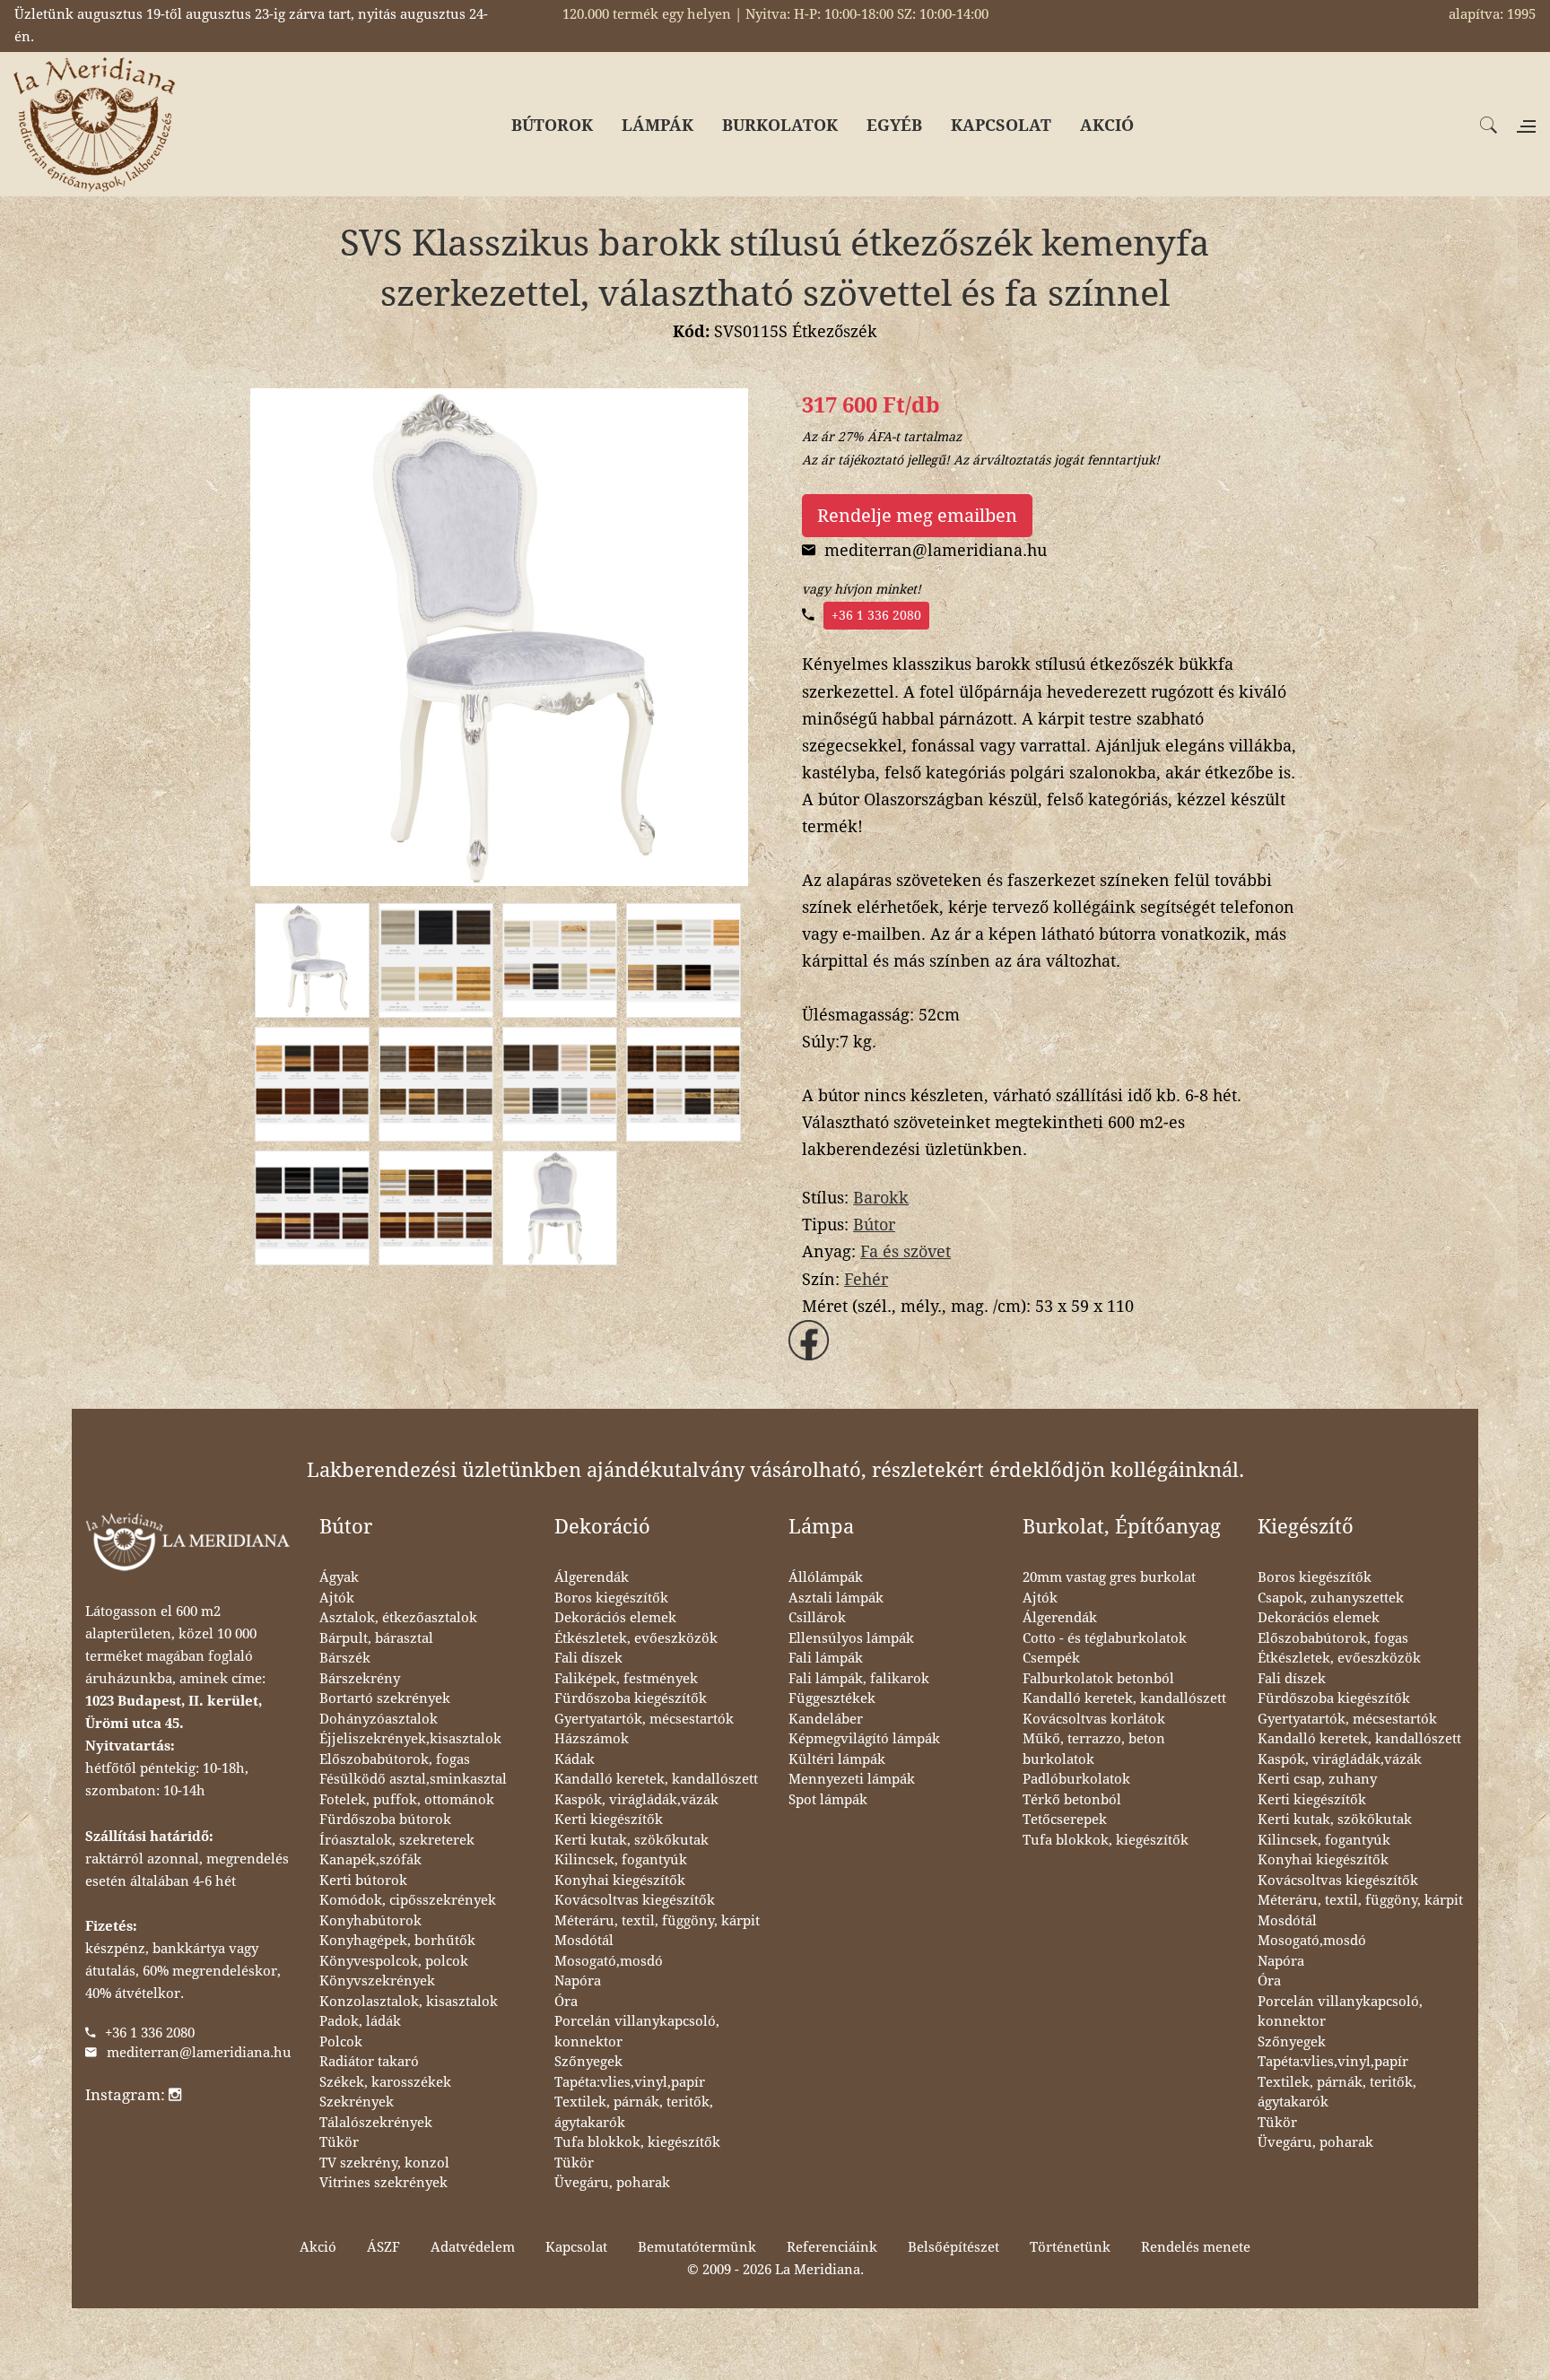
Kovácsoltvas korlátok (1094, 1719)
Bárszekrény (360, 1679)
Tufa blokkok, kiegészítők (637, 2142)
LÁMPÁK (657, 125)
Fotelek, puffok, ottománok (407, 1800)
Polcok (341, 2042)
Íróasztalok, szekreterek (397, 1840)
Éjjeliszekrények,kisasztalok (410, 1739)
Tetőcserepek (1065, 1820)
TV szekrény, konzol (384, 2163)
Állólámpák (826, 1577)
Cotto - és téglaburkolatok (1105, 1638)
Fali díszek (588, 1658)
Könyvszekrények (377, 1981)
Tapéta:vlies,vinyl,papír (630, 2082)
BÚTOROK (552, 125)
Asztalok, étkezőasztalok (398, 1618)
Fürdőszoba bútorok (385, 1820)
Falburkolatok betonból (1098, 1679)
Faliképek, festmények (626, 1679)
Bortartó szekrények (385, 1698)
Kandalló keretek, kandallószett (656, 1779)
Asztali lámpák (836, 1598)
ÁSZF (383, 2247)
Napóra (578, 1981)
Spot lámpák (828, 1800)
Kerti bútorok (363, 1881)
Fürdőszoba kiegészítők (631, 1698)
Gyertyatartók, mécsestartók (644, 1719)
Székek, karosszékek (385, 2082)
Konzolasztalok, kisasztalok (409, 2002)
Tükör (339, 2142)
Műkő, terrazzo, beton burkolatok (1094, 1749)
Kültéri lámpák (837, 1759)
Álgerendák (592, 1577)
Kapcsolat (576, 2247)
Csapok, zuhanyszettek (1331, 1598)
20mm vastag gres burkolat (1109, 1577)
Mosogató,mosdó (609, 1961)
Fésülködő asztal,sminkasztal (413, 1779)
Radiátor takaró (369, 2062)
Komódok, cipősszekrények (408, 1900)
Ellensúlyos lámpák (851, 1638)
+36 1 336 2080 (876, 615)
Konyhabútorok (370, 1921)
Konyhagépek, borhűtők (397, 1941)
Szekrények (357, 2102)
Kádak (575, 1759)
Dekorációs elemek (615, 1618)
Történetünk (1070, 2247)
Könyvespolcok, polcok (394, 1961)
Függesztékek (832, 1698)
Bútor (874, 1225)
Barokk (881, 1198)
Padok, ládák (360, 2021)
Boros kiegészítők (611, 1598)
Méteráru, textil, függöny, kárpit (657, 1921)
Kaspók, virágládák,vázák (636, 1800)
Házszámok (592, 1739)
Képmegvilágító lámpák (864, 1739)
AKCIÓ (1107, 125)
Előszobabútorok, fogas (395, 1759)
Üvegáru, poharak (612, 2183)
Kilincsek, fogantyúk (621, 1860)
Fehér (866, 1279)
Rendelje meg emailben (917, 516)
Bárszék (345, 1658)
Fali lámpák (826, 1658)
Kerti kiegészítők (609, 1820)
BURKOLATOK (780, 125)
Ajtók (337, 1598)
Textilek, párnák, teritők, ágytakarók (634, 2112)
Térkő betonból (1072, 1800)
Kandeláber (826, 1719)
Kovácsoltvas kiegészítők (635, 1900)
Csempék (1051, 1658)
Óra (566, 2002)
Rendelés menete (1196, 2247)
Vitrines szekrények (383, 2183)
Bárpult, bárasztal (376, 1638)
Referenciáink (832, 2247)
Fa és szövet (906, 1251)
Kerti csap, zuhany (1317, 1779)
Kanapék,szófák (370, 1860)
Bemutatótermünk (697, 2247)
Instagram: (127, 2095)
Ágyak (339, 1577)
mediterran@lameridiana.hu (199, 2053)
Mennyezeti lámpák (852, 1779)
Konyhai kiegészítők (620, 1881)
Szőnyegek (588, 2062)
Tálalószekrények (376, 2123)
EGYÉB (894, 125)
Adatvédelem (473, 2247)
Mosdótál (584, 1941)
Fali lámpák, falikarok (859, 1679)
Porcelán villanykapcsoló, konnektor (637, 2032)
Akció (318, 2247)
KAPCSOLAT (1001, 125)
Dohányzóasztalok (379, 1719)
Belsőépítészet (954, 2247)
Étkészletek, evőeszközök (636, 1638)
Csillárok (817, 1618)
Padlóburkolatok (1076, 1779)
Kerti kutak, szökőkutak (631, 1840)
